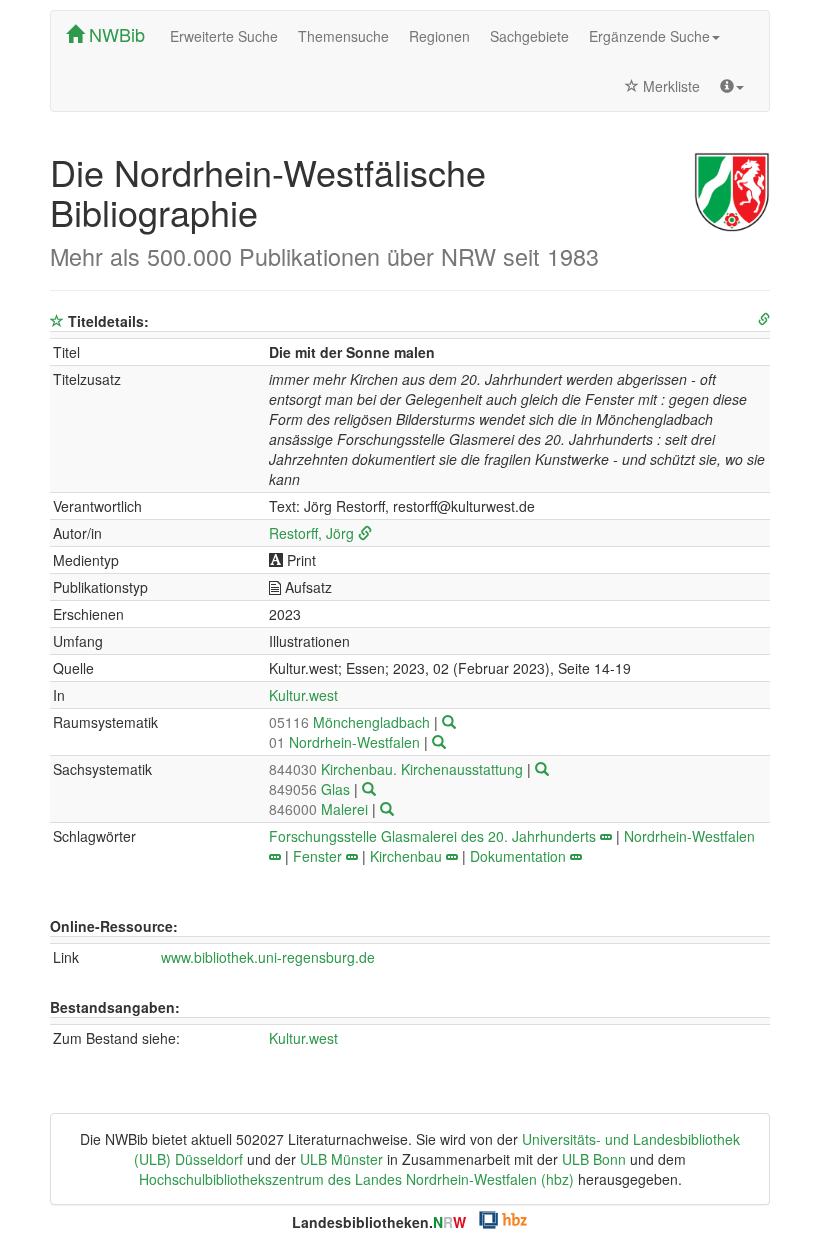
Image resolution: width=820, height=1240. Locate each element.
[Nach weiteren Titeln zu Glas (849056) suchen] (369, 789)
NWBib (114, 34)
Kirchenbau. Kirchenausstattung (398, 769)
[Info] (732, 86)
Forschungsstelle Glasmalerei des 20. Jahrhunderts (432, 836)
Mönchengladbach (351, 722)
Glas (311, 789)
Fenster (317, 856)
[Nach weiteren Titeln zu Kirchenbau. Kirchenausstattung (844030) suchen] (542, 769)
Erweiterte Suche (224, 36)
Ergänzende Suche (649, 36)
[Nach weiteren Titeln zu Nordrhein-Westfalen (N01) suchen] (439, 742)
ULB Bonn (594, 1159)
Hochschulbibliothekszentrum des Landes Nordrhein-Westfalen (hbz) (356, 1179)
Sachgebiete (529, 36)
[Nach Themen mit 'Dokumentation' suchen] (576, 856)
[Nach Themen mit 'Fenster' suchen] (352, 856)
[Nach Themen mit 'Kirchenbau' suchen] (452, 856)
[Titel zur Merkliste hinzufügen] (57, 321)
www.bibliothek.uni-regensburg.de (268, 957)
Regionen (439, 36)
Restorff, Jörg (311, 533)
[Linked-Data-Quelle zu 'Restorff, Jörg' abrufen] (365, 533)
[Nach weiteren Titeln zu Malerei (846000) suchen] (387, 809)
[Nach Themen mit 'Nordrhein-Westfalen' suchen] (275, 856)
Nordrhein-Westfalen (346, 742)
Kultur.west (303, 695)
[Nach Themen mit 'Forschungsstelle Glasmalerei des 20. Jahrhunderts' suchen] (606, 836)
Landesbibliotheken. (379, 1222)
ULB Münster (341, 1159)
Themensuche (343, 36)
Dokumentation (518, 856)
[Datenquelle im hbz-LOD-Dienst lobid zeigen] (764, 319)
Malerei (320, 809)
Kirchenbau (406, 856)
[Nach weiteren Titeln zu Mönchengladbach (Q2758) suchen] (449, 722)
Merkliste (669, 86)
